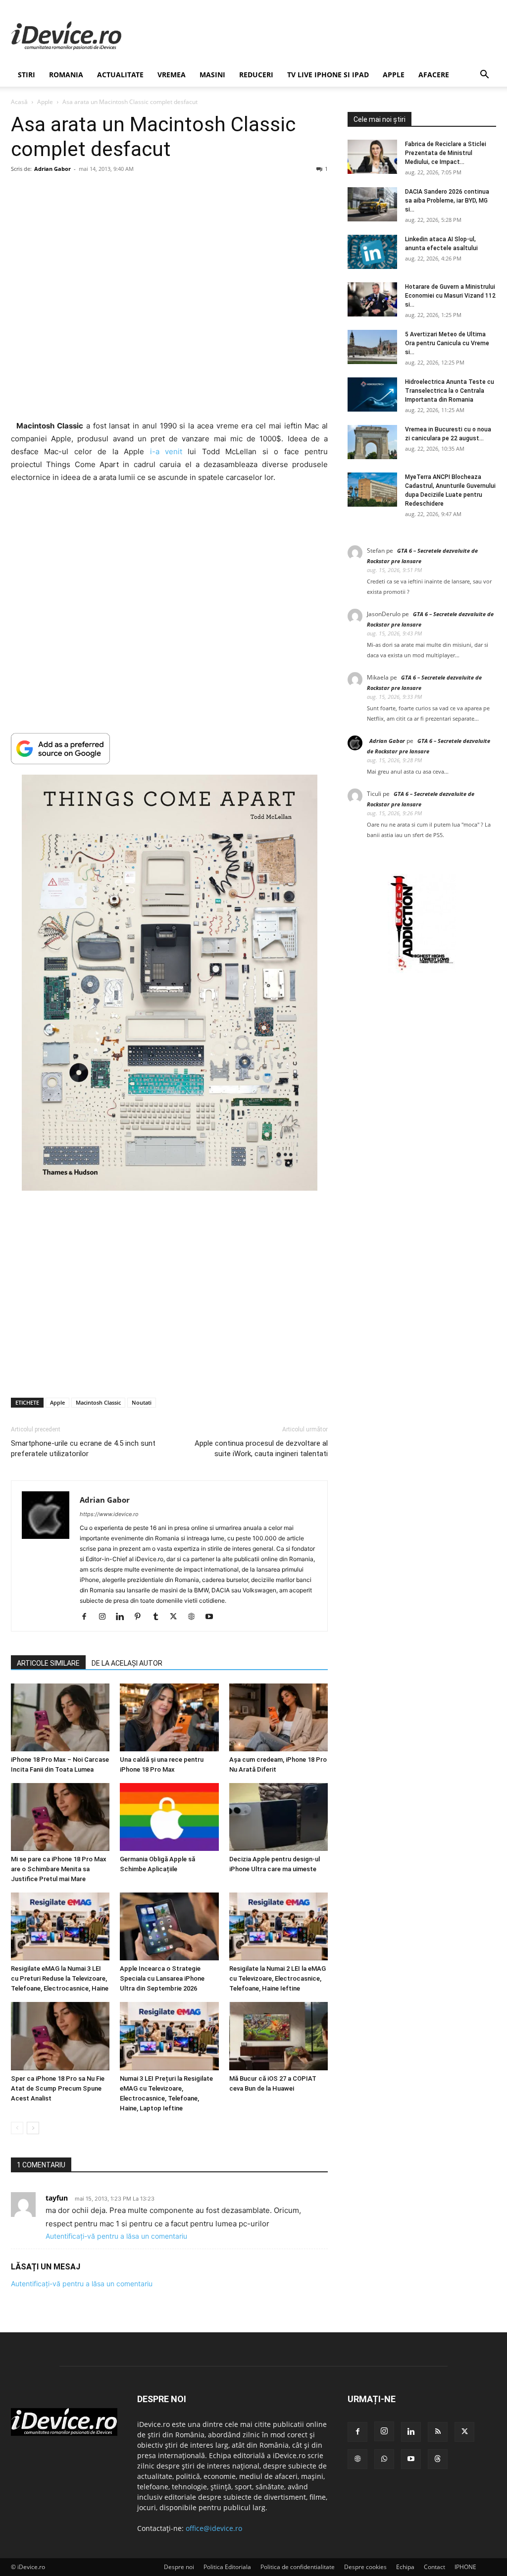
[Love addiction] (422, 971)
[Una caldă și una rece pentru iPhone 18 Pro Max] (169, 1717)
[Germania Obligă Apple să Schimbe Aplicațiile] (169, 1817)
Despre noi (179, 2567)
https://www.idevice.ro (109, 1514)
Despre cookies (365, 2567)
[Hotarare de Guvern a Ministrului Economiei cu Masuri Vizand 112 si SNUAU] (372, 299)
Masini (212, 75)
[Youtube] (213, 1617)
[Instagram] (106, 1617)
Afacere (434, 75)
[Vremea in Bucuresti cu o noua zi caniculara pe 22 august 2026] (372, 442)
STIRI (26, 75)
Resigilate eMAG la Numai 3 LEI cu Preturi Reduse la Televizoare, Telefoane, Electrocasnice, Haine (60, 1978)
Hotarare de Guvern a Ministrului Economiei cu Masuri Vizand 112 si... (450, 296)
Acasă (19, 102)
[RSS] (438, 2432)
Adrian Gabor (52, 169)
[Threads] (438, 2459)
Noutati (142, 1402)
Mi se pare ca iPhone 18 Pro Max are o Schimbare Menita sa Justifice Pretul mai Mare (59, 1869)
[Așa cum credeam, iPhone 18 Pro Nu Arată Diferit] (279, 1717)
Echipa (405, 2567)
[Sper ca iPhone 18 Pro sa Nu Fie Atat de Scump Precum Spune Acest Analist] (60, 2036)
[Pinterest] (141, 1617)
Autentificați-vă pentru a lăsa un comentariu (116, 2236)
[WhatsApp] (384, 2459)
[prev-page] (17, 2128)
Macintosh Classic (98, 1402)
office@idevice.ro (214, 2528)
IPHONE (465, 2567)
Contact (434, 2567)
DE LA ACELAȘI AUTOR (127, 1663)
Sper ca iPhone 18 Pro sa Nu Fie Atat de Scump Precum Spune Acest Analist (58, 2088)
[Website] (195, 1617)
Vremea (172, 75)
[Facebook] (88, 1617)
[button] (484, 76)
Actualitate (120, 75)
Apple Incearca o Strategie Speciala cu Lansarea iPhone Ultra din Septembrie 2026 (162, 1978)
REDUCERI (256, 75)
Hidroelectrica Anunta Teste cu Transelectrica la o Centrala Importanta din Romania (450, 391)
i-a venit (166, 451)
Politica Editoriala (227, 2567)
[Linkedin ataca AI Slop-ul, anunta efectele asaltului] (372, 252)
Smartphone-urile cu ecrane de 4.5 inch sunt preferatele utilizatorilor (83, 1448)
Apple (394, 75)
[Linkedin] (124, 1617)
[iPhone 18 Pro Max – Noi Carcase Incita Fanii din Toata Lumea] (60, 1717)
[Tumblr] (159, 1617)
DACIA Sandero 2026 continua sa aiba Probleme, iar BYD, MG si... (447, 201)
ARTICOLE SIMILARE (48, 1663)
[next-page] (33, 2128)
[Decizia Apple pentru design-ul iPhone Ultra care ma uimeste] (279, 1817)
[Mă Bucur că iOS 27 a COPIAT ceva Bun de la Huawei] (279, 2036)
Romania (66, 75)
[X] (177, 1617)
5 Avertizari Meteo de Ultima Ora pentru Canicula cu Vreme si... (447, 343)
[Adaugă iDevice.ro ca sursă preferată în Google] (169, 749)
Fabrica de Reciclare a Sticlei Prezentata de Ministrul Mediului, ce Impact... (446, 153)
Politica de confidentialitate (298, 2567)
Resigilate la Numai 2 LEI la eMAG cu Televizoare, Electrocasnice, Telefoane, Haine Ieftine (278, 1978)
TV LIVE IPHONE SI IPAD (328, 75)
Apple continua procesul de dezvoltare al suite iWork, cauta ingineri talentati (261, 1448)
